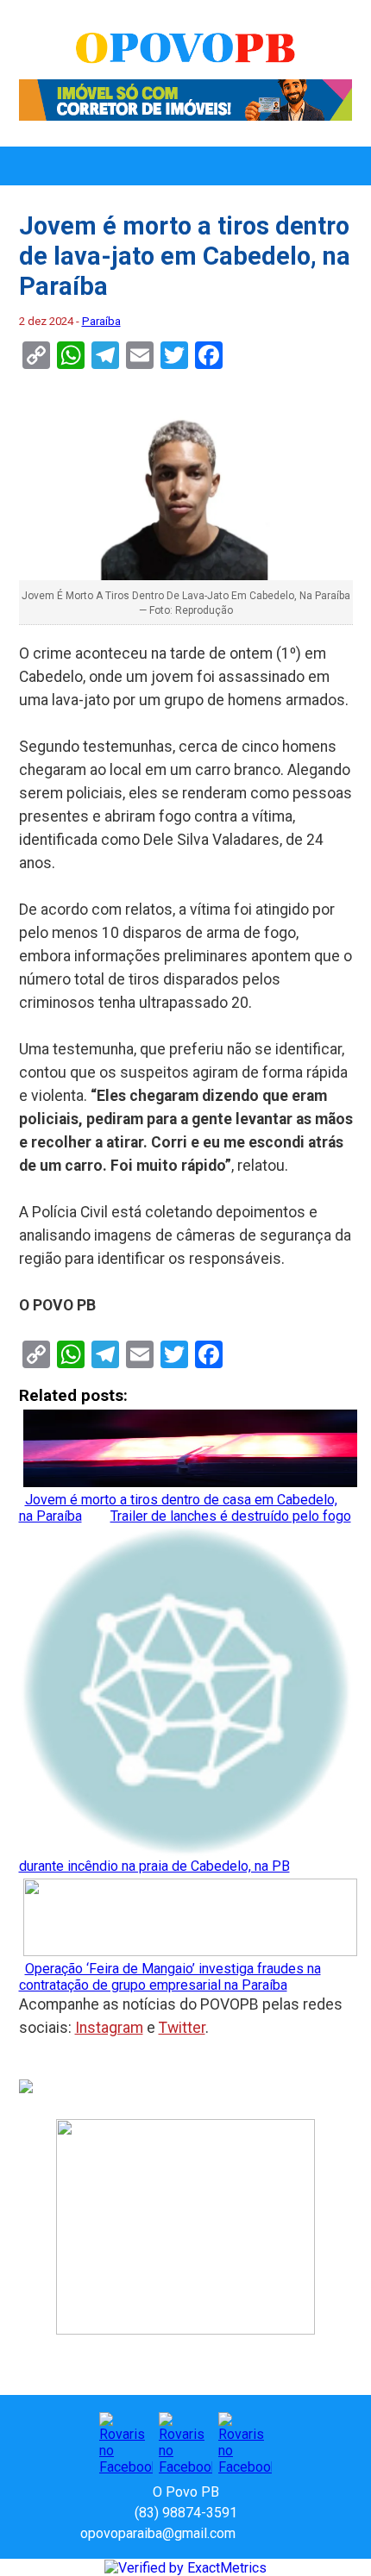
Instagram (109, 2028)
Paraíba (101, 321)
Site (279, 2533)
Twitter (182, 2028)
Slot (251, 2533)
